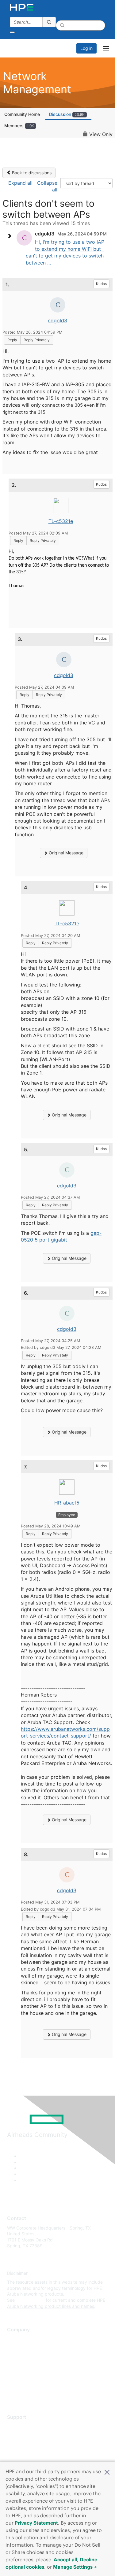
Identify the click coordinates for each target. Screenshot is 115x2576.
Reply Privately (37, 340)
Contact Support (24, 2435)
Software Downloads (28, 2454)
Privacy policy (21, 2375)
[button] (107, 2472)
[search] (49, 22)
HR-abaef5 (67, 1503)
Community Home (22, 114)
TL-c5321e (61, 521)
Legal (13, 2393)
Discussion (67, 114)
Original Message (65, 853)
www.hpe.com (30, 2300)
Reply (12, 340)
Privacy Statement (36, 2523)
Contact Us (18, 2357)
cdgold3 (57, 320)
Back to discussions (31, 173)
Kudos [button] (101, 284)
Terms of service (24, 2384)
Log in (86, 48)
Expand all (20, 183)
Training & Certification (30, 2444)
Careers (15, 2348)
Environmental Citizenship (33, 2366)
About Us (16, 2339)
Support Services (24, 2426)
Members (19, 126)
